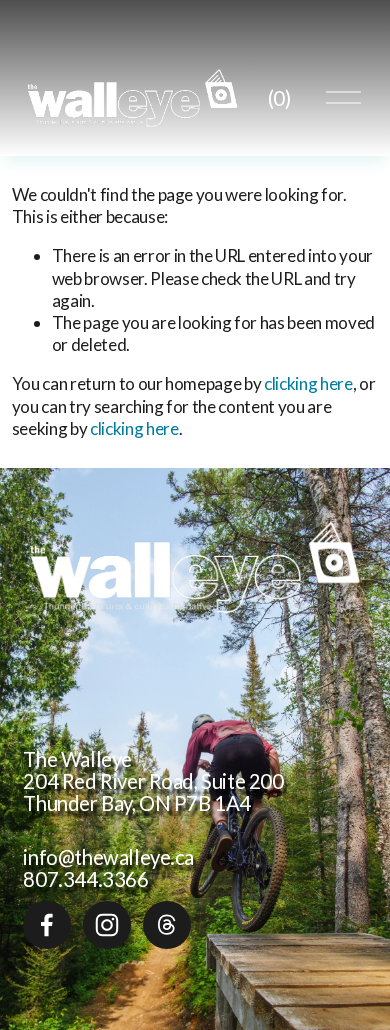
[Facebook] (47, 925)
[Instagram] (107, 925)
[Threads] (167, 925)
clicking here (308, 383)
